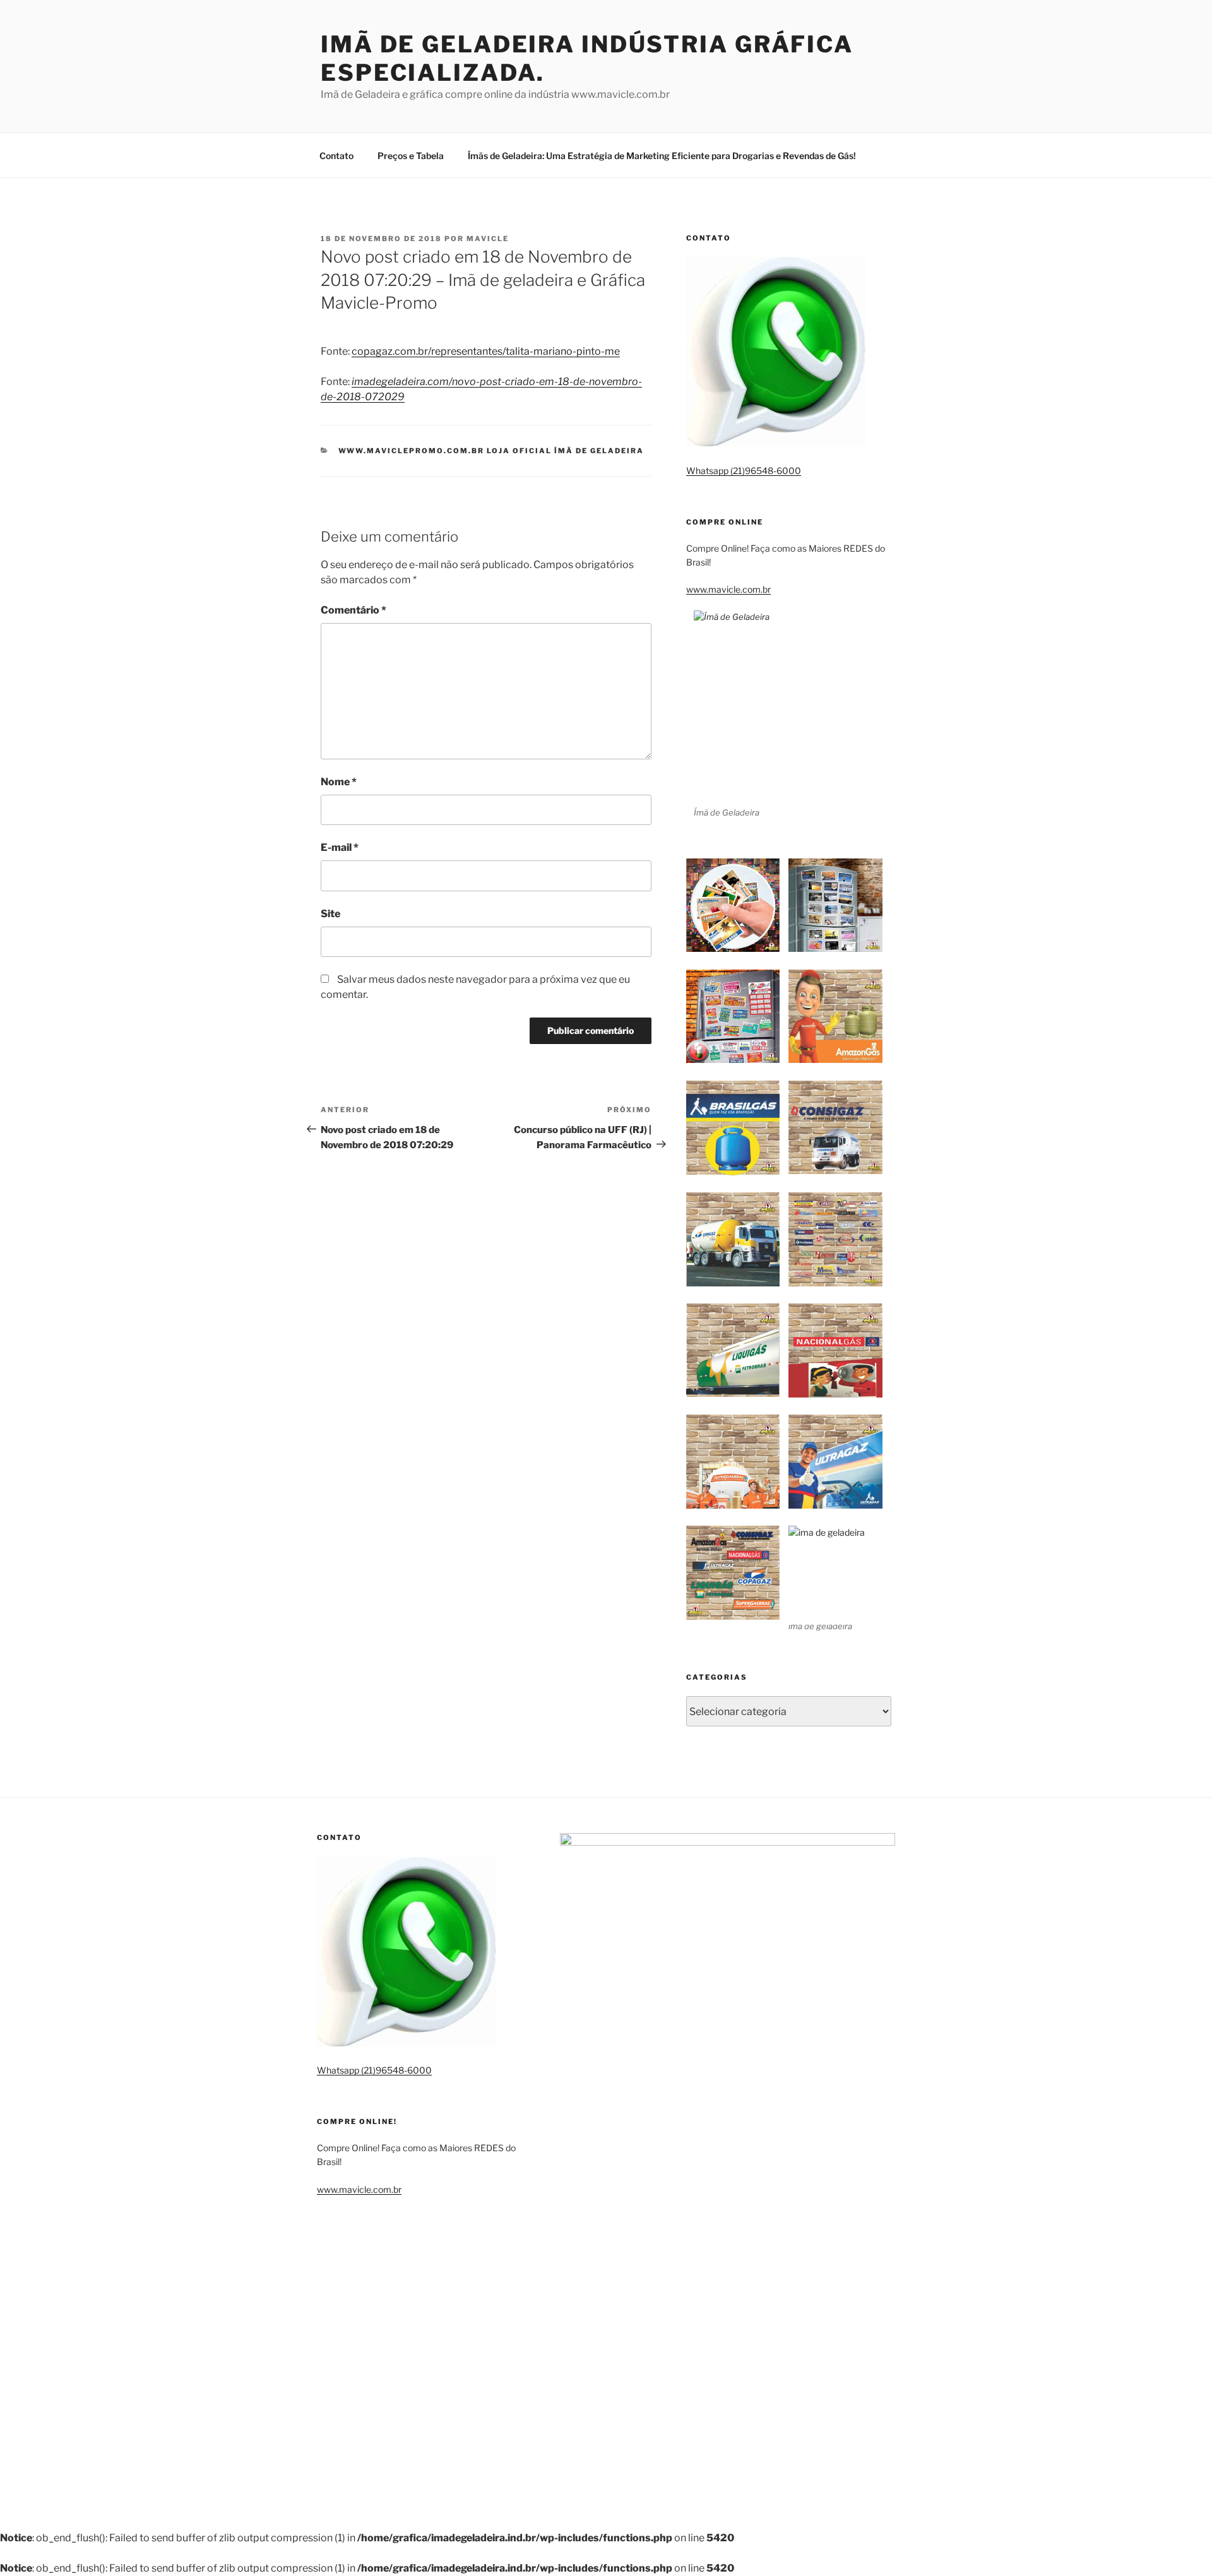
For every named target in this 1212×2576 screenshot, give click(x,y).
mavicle (488, 239)
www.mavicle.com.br (728, 589)
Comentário (353, 610)
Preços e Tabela (411, 156)
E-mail (340, 847)
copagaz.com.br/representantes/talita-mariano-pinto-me (486, 351)
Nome (339, 782)
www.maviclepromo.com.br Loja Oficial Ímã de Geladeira (491, 451)
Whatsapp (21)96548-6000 (744, 471)
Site (330, 914)
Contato (336, 156)
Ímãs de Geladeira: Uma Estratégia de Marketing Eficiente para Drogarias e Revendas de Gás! (662, 156)
